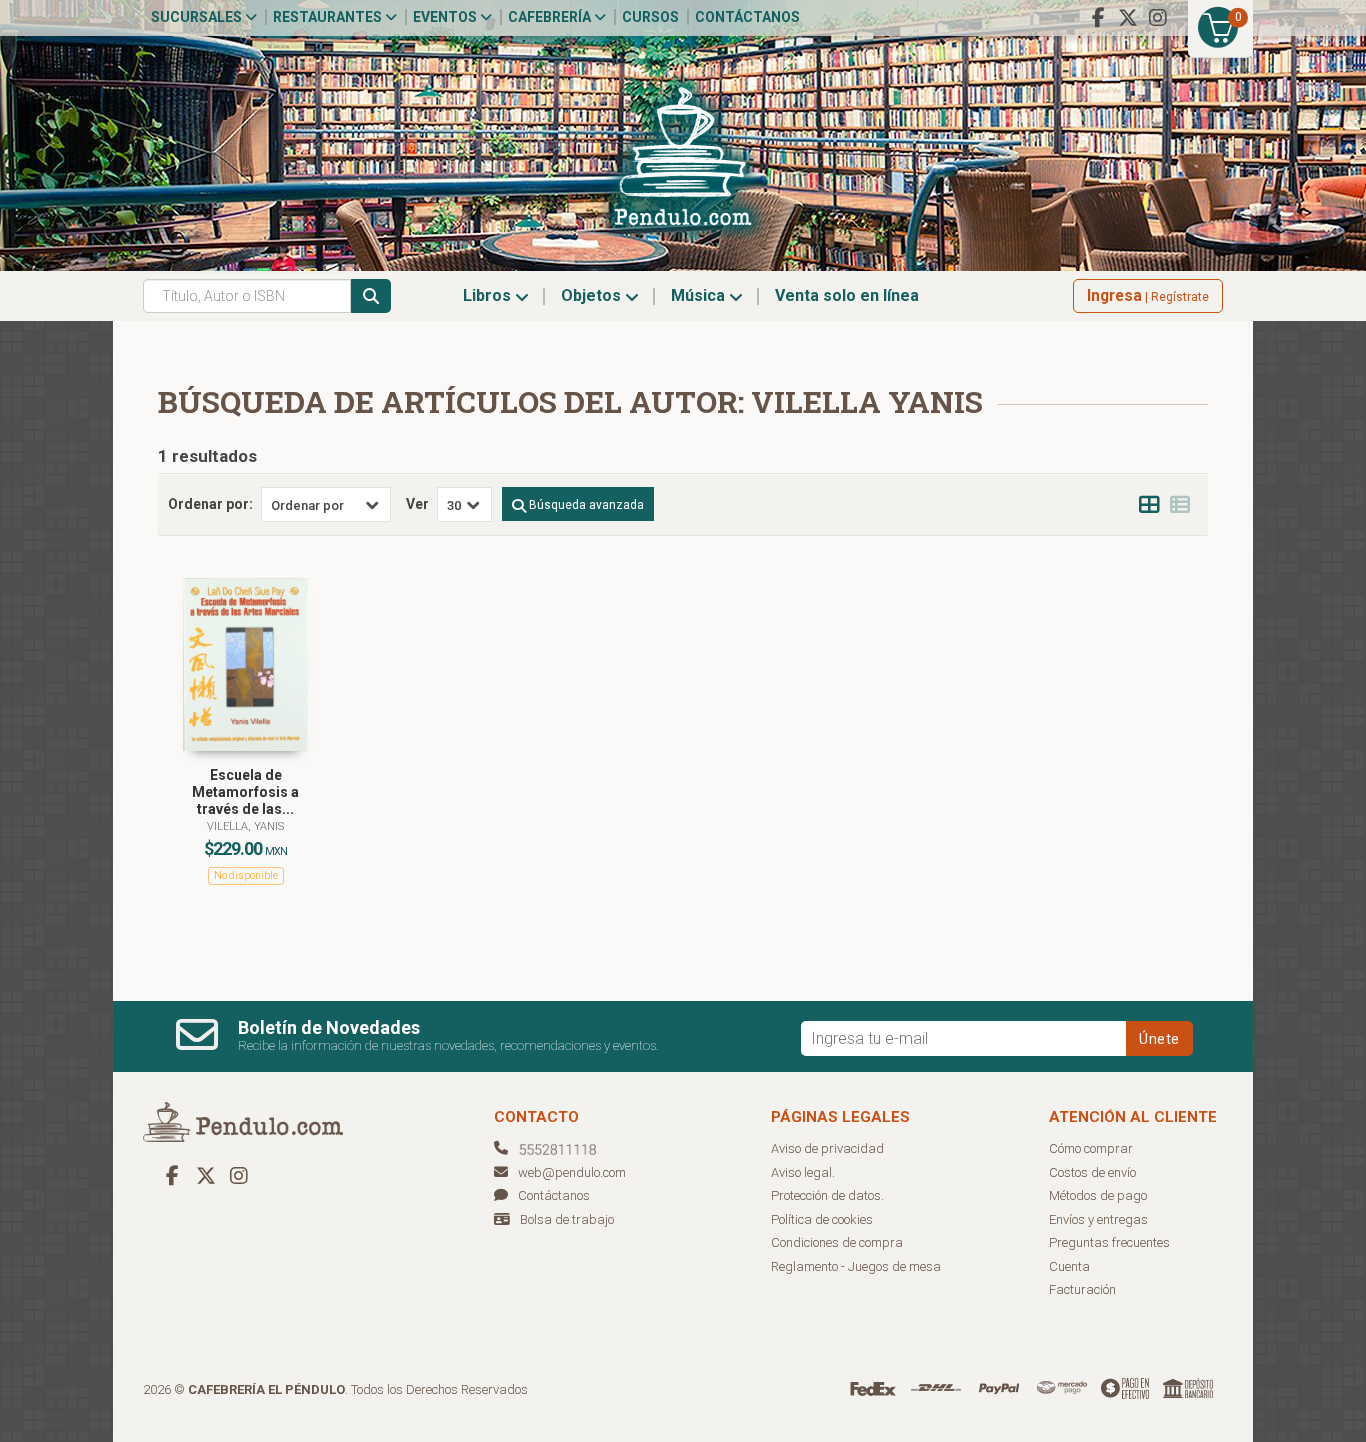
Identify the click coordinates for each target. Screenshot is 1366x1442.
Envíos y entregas (1098, 1219)
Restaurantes (329, 17)
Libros (489, 295)
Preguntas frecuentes (1109, 1242)
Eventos (446, 17)
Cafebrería (551, 17)
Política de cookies (822, 1219)
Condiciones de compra (837, 1242)
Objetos (593, 295)
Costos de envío (1092, 1172)
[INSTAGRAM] (1158, 18)
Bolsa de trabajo (567, 1219)
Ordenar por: (210, 504)
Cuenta (1069, 1266)
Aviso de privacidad (827, 1148)
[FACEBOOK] (1098, 18)
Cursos (650, 17)
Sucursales (198, 17)
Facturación (1082, 1289)
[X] (1128, 18)
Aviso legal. (803, 1172)
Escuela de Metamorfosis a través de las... (245, 792)
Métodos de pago (1098, 1195)
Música (700, 295)
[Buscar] (371, 296)
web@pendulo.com (572, 1172)
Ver (417, 504)
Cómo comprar (1091, 1148)
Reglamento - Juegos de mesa (856, 1266)
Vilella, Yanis (245, 826)
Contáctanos (747, 17)
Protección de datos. (827, 1195)
